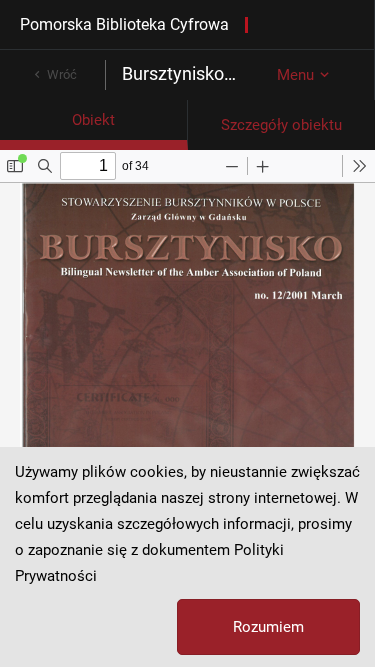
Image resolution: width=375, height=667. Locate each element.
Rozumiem (268, 627)
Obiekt (93, 120)
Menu (295, 75)
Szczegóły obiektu (281, 125)
